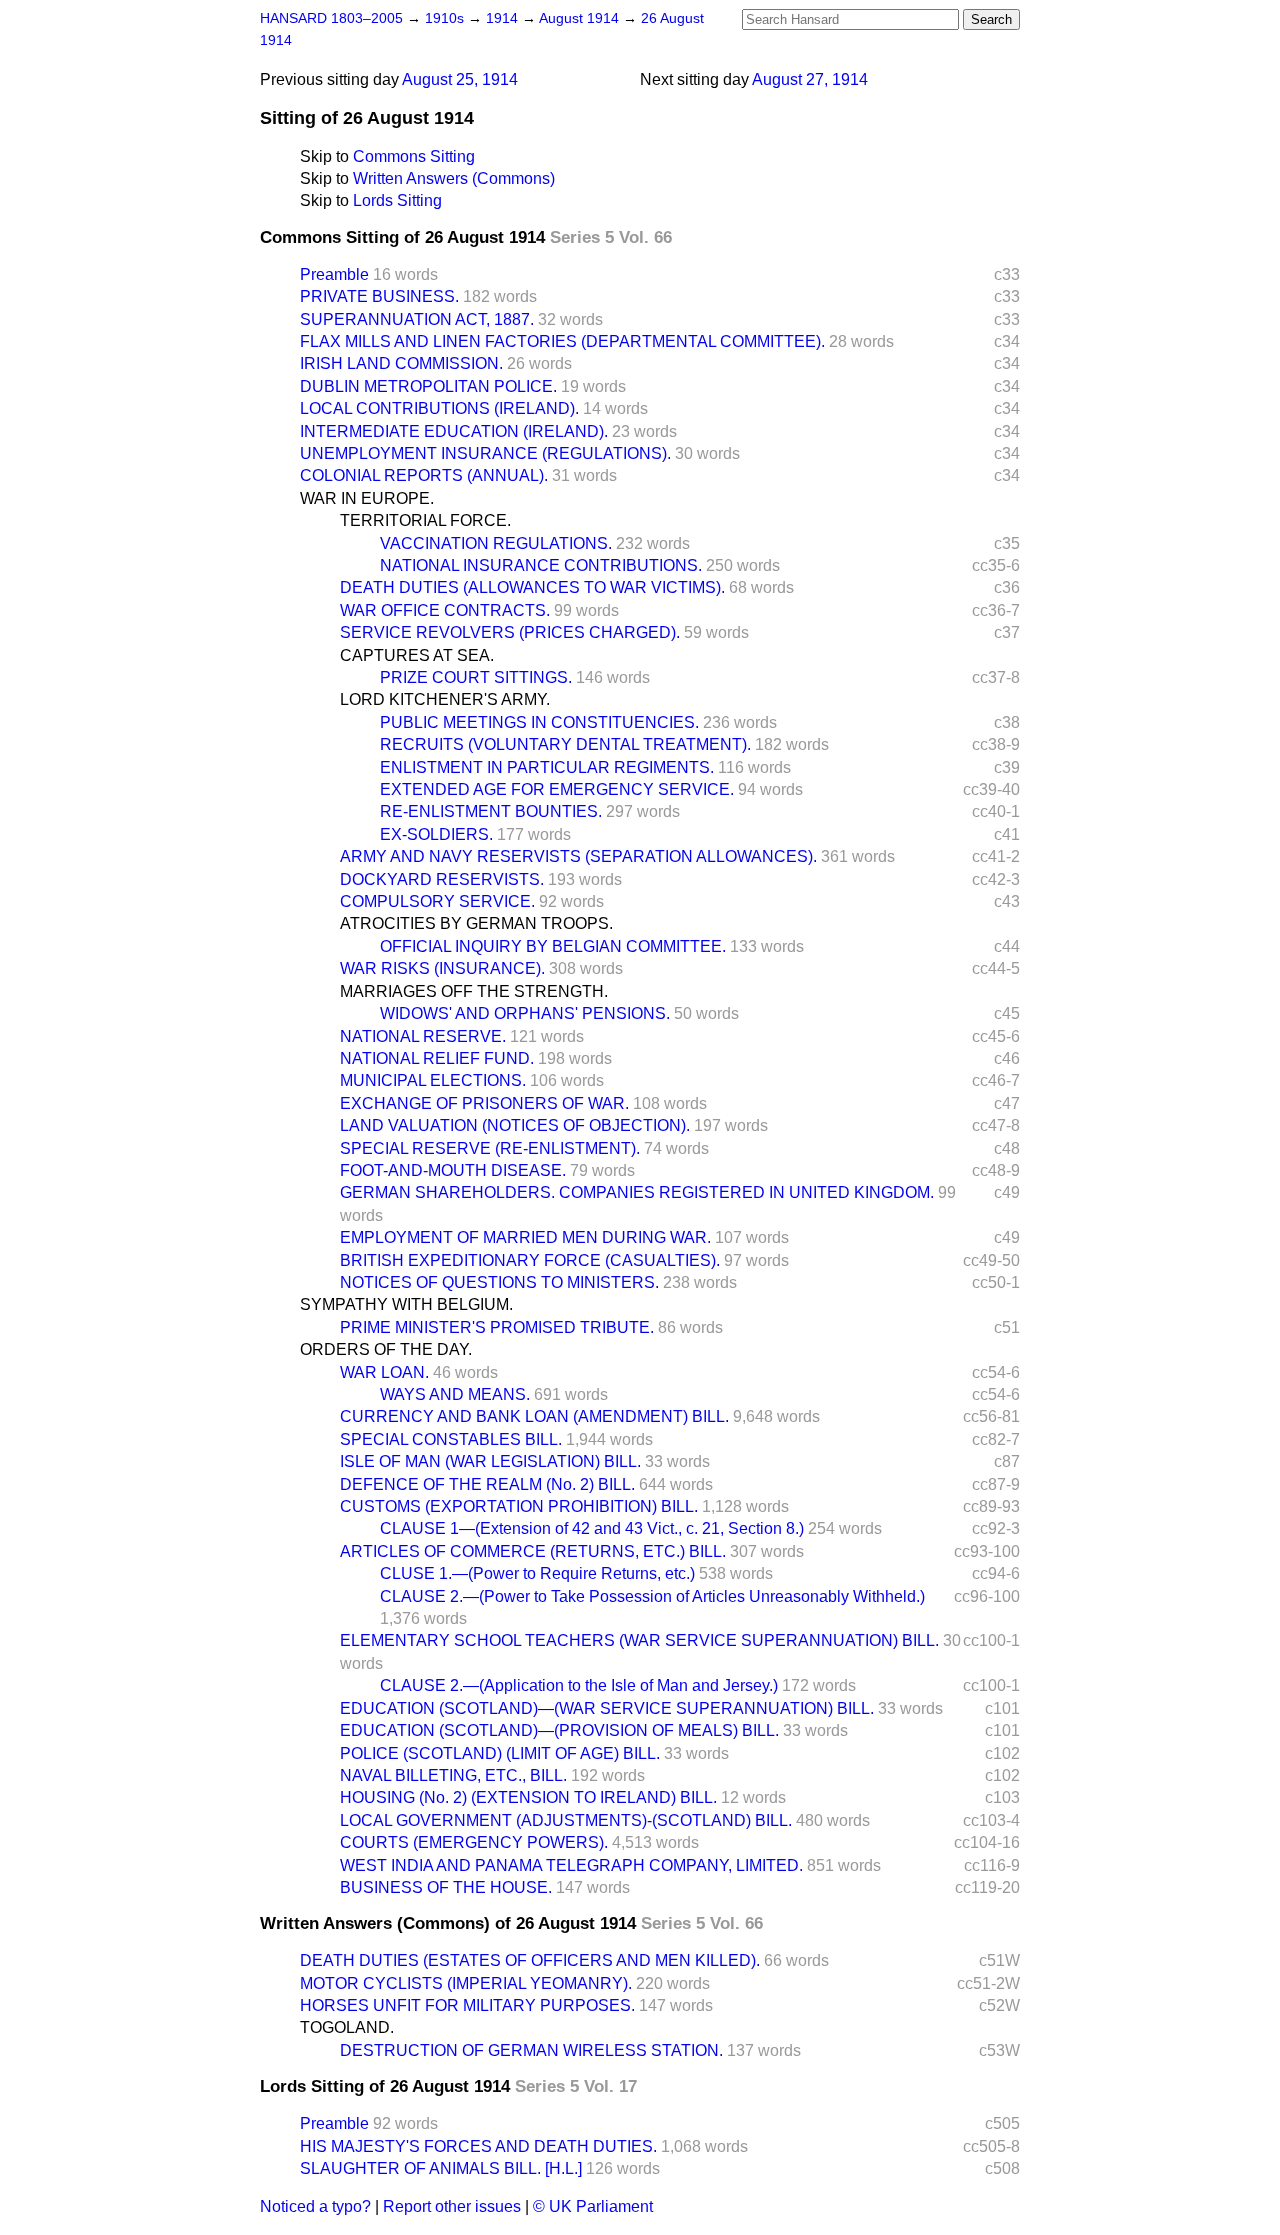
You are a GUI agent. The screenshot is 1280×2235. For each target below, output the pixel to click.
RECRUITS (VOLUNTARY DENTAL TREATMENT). (565, 744)
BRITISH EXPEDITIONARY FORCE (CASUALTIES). (530, 1260)
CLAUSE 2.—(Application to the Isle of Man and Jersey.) (579, 1685)
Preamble (334, 274)
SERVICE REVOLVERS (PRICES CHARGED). (510, 632)
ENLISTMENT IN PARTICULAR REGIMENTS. (547, 767)
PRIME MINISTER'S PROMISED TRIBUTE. (497, 1327)
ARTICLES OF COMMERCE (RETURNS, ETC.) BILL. (533, 1551)
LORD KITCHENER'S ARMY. (445, 699)
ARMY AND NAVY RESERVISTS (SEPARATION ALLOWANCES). (578, 856)
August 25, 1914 (460, 79)
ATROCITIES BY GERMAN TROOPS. (476, 923)
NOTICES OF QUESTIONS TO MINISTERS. (499, 1282)
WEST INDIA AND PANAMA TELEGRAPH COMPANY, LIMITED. (571, 1865)
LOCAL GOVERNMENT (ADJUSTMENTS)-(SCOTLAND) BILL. (566, 1820)
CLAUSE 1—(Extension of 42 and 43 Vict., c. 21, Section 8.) (592, 1528)
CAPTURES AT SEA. (417, 655)
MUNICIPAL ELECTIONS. (433, 1080)
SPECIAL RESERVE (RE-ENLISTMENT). (490, 1148)
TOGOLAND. (347, 2027)
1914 (504, 18)
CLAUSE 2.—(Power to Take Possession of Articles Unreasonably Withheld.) (652, 1596)
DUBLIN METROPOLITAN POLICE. (428, 386)
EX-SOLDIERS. (436, 834)
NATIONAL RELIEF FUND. (437, 1058)
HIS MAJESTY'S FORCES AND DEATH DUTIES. (478, 2146)
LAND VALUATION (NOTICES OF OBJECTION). (515, 1125)
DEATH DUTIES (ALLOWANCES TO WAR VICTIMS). (532, 587)
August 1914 (581, 18)
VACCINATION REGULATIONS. (496, 543)
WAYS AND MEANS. (455, 1394)
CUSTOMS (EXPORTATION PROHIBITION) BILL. (519, 1506)
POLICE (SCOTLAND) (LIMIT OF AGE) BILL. (500, 1753)
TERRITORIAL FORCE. (425, 520)
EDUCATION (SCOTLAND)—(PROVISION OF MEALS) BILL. (559, 1730)
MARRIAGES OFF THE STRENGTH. (474, 991)
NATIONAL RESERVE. (423, 1036)
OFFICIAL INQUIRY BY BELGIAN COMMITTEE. (553, 946)
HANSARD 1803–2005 (331, 18)
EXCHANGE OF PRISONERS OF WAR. (484, 1103)
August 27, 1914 (810, 79)
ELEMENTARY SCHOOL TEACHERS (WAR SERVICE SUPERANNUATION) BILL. (639, 1640)
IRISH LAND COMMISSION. (401, 363)
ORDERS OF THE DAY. (386, 1349)
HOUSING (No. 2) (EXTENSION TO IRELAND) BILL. (528, 1797)
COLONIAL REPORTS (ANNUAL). (424, 475)
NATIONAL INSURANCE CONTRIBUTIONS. (541, 565)
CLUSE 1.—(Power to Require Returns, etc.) (537, 1573)
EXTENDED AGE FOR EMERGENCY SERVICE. (557, 789)
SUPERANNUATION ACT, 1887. (417, 319)
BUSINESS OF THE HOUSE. (446, 1887)
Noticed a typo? (315, 2206)
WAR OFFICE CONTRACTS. (445, 610)
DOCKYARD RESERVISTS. (442, 879)
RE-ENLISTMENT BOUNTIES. (491, 811)
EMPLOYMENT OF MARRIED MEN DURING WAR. (525, 1237)
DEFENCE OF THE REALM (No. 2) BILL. (487, 1484)
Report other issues (452, 2206)
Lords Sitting (397, 200)
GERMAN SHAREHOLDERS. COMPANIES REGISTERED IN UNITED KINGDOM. (637, 1192)
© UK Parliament (593, 2206)
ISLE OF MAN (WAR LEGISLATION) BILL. (490, 1461)
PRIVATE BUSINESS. (379, 296)
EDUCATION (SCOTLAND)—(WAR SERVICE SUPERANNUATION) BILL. (607, 1708)
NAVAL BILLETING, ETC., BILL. (453, 1775)
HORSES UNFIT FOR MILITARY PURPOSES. (467, 2005)
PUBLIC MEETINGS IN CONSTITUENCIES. (539, 722)
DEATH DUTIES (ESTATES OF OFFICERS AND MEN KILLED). (530, 1960)
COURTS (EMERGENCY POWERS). (474, 1842)
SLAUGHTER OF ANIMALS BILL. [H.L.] (441, 2168)
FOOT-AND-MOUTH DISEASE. (453, 1170)
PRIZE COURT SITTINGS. (476, 677)
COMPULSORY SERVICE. (437, 901)
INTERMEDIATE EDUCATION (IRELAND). (454, 431)
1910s (446, 18)
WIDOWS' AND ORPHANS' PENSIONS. (525, 1013)
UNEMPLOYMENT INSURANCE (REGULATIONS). (485, 453)
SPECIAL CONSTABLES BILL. (451, 1439)
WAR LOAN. (384, 1372)
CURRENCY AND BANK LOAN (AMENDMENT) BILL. (534, 1416)
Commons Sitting (414, 156)
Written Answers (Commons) (454, 178)
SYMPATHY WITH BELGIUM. (406, 1304)
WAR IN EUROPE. (367, 498)
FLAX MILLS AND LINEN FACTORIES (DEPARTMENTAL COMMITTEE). (562, 341)
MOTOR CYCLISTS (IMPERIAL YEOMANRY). (466, 1983)
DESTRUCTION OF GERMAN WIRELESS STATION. (531, 2050)
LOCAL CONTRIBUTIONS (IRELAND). (439, 408)
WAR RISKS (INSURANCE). (442, 968)
